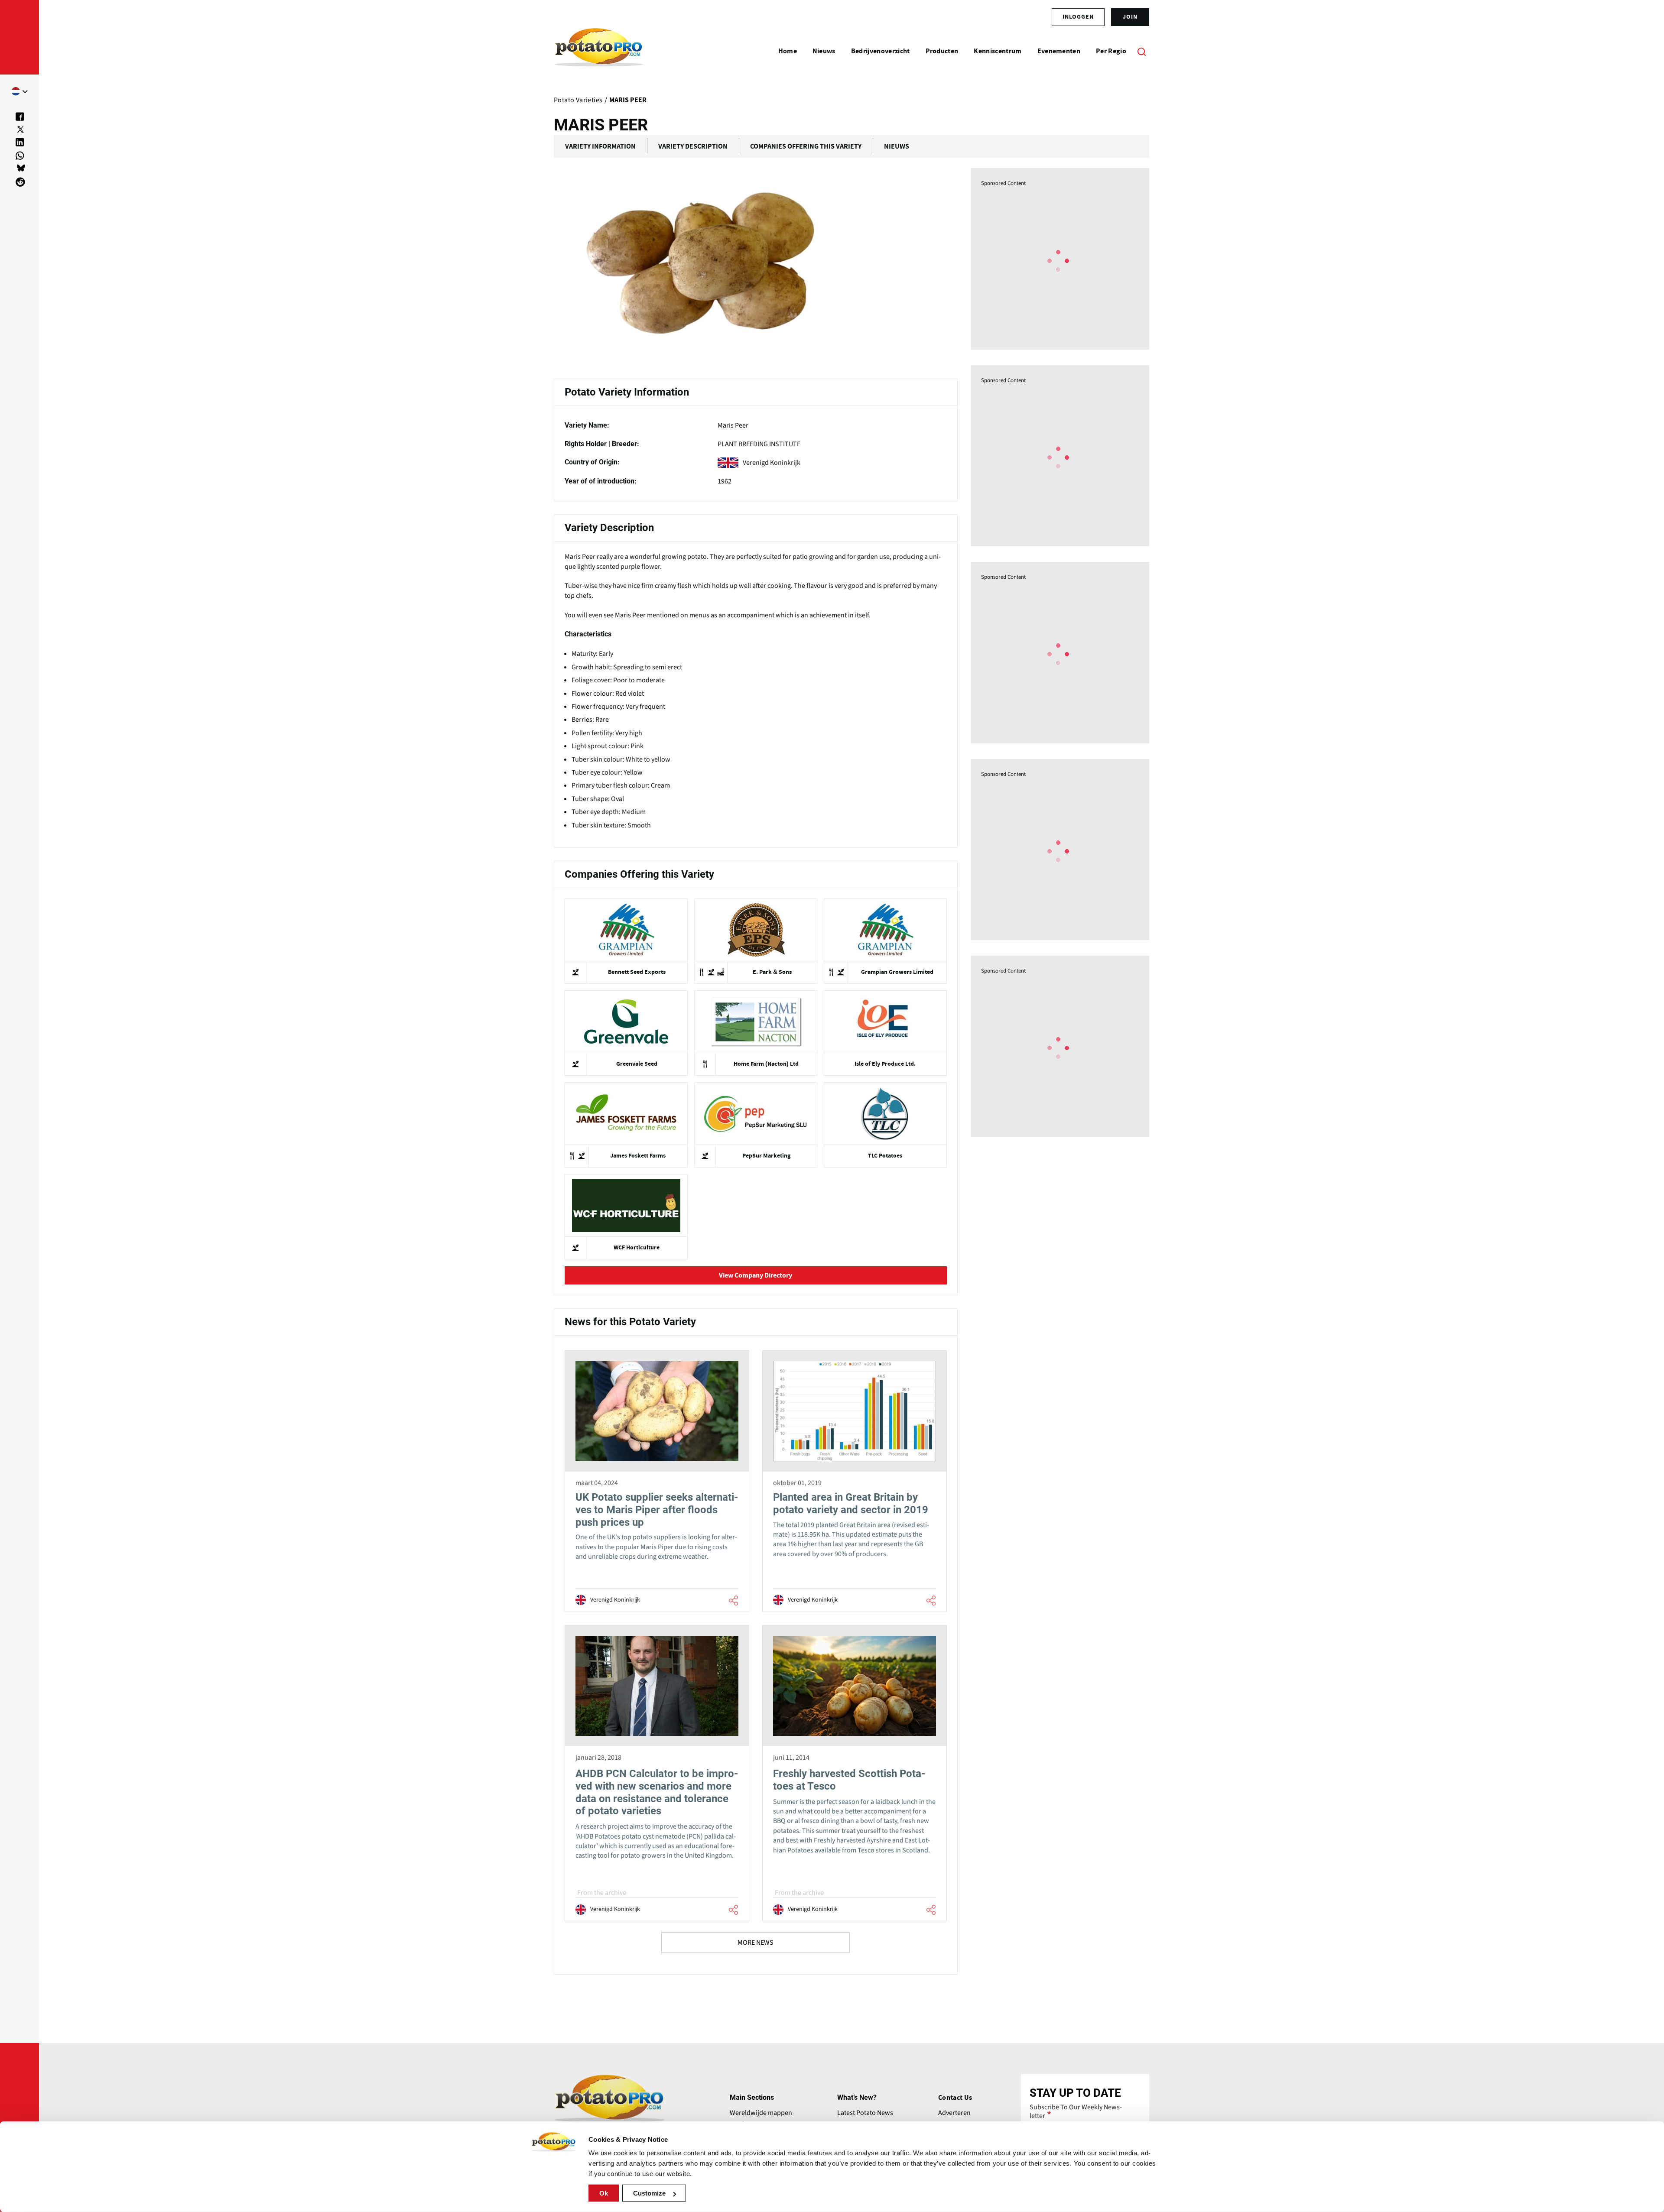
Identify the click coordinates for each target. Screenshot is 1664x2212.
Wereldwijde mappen (761, 2113)
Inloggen (1078, 17)
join (1130, 17)
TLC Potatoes (885, 1156)
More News (756, 1943)
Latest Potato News (865, 2113)
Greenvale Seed (637, 1064)
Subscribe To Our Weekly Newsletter (1076, 2111)
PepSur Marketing (766, 1156)
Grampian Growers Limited (897, 972)
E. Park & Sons (772, 972)
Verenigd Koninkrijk (772, 463)
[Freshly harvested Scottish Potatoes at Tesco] (855, 1773)
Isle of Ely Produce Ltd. (885, 1064)
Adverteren (954, 2113)
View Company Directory (756, 1275)
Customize (649, 2193)
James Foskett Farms (638, 1156)
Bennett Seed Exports (637, 972)
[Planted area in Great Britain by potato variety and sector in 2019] (855, 1481)
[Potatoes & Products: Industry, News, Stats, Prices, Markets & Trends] (599, 51)
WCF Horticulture (637, 1248)
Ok (604, 2193)
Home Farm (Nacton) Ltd (766, 1064)
